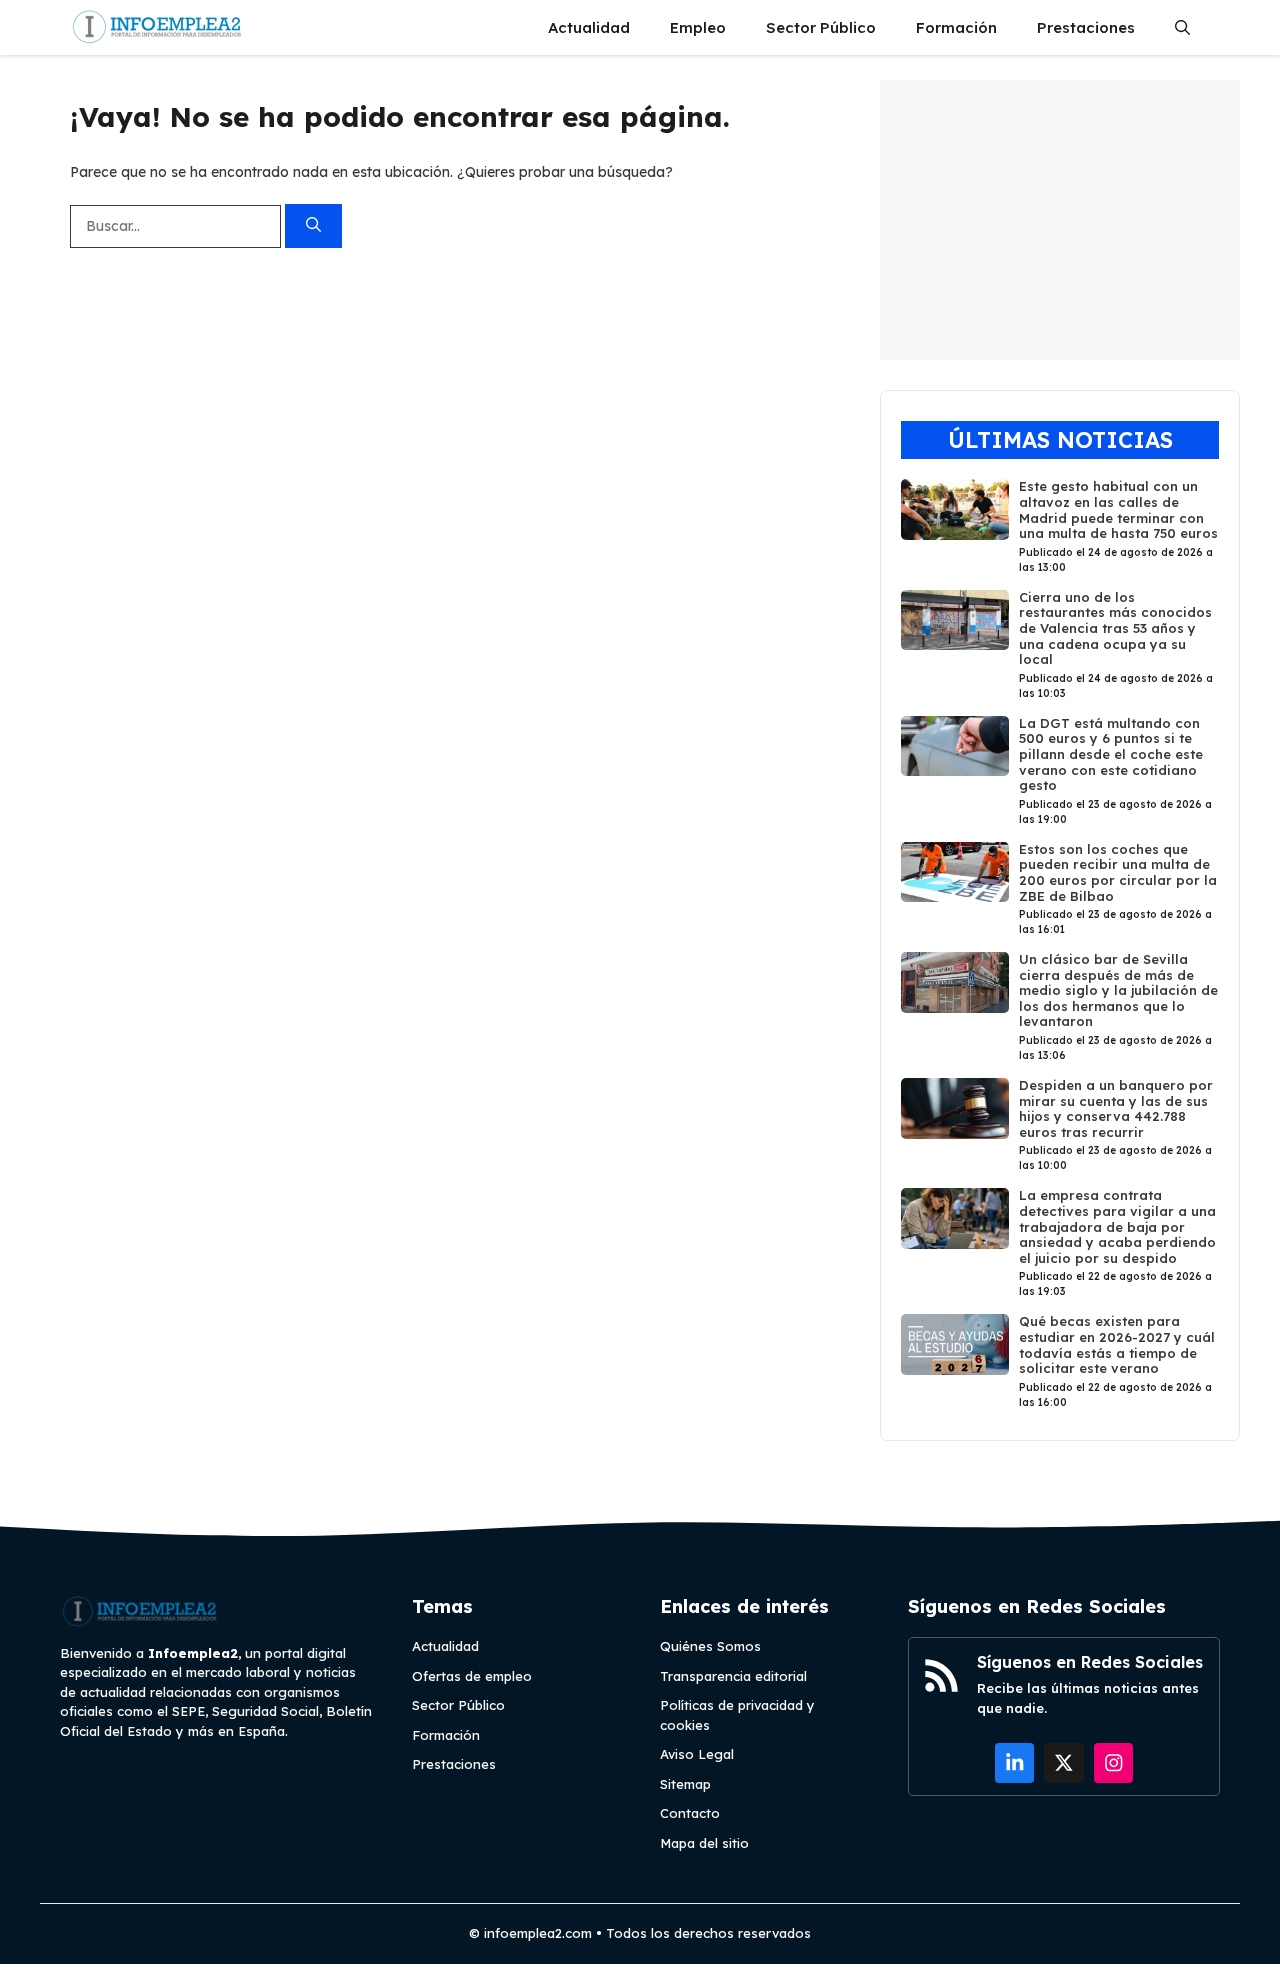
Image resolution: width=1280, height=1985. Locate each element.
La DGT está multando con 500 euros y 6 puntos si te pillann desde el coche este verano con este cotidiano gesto (1111, 754)
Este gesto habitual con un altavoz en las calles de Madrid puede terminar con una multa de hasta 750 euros (1118, 509)
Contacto (690, 1813)
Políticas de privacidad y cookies (737, 1715)
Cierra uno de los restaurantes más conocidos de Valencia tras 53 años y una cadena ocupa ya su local (1115, 628)
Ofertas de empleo (472, 1676)
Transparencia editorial (733, 1676)
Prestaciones (1086, 27)
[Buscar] (313, 226)
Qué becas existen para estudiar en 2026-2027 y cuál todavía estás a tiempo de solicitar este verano (1117, 1344)
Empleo (698, 27)
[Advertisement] (1060, 220)
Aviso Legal (697, 1754)
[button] (1182, 27)
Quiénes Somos (710, 1646)
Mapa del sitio (704, 1843)
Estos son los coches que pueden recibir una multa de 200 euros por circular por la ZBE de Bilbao (1118, 872)
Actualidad (589, 27)
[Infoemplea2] (157, 27)
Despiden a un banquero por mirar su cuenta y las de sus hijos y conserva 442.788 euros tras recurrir (1116, 1108)
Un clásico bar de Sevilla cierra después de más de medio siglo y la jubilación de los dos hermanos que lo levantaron (1118, 990)
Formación (956, 27)
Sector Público (821, 27)
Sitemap (685, 1784)
